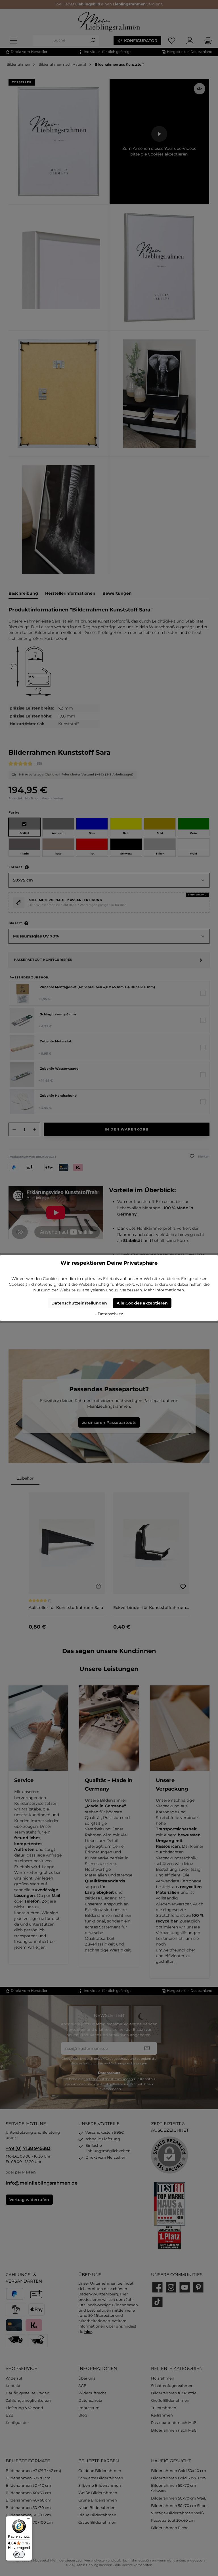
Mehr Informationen (164, 1290)
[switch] (19, 2554)
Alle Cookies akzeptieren (142, 1303)
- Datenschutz (109, 1314)
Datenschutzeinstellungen (79, 1303)
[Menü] (29, 2520)
